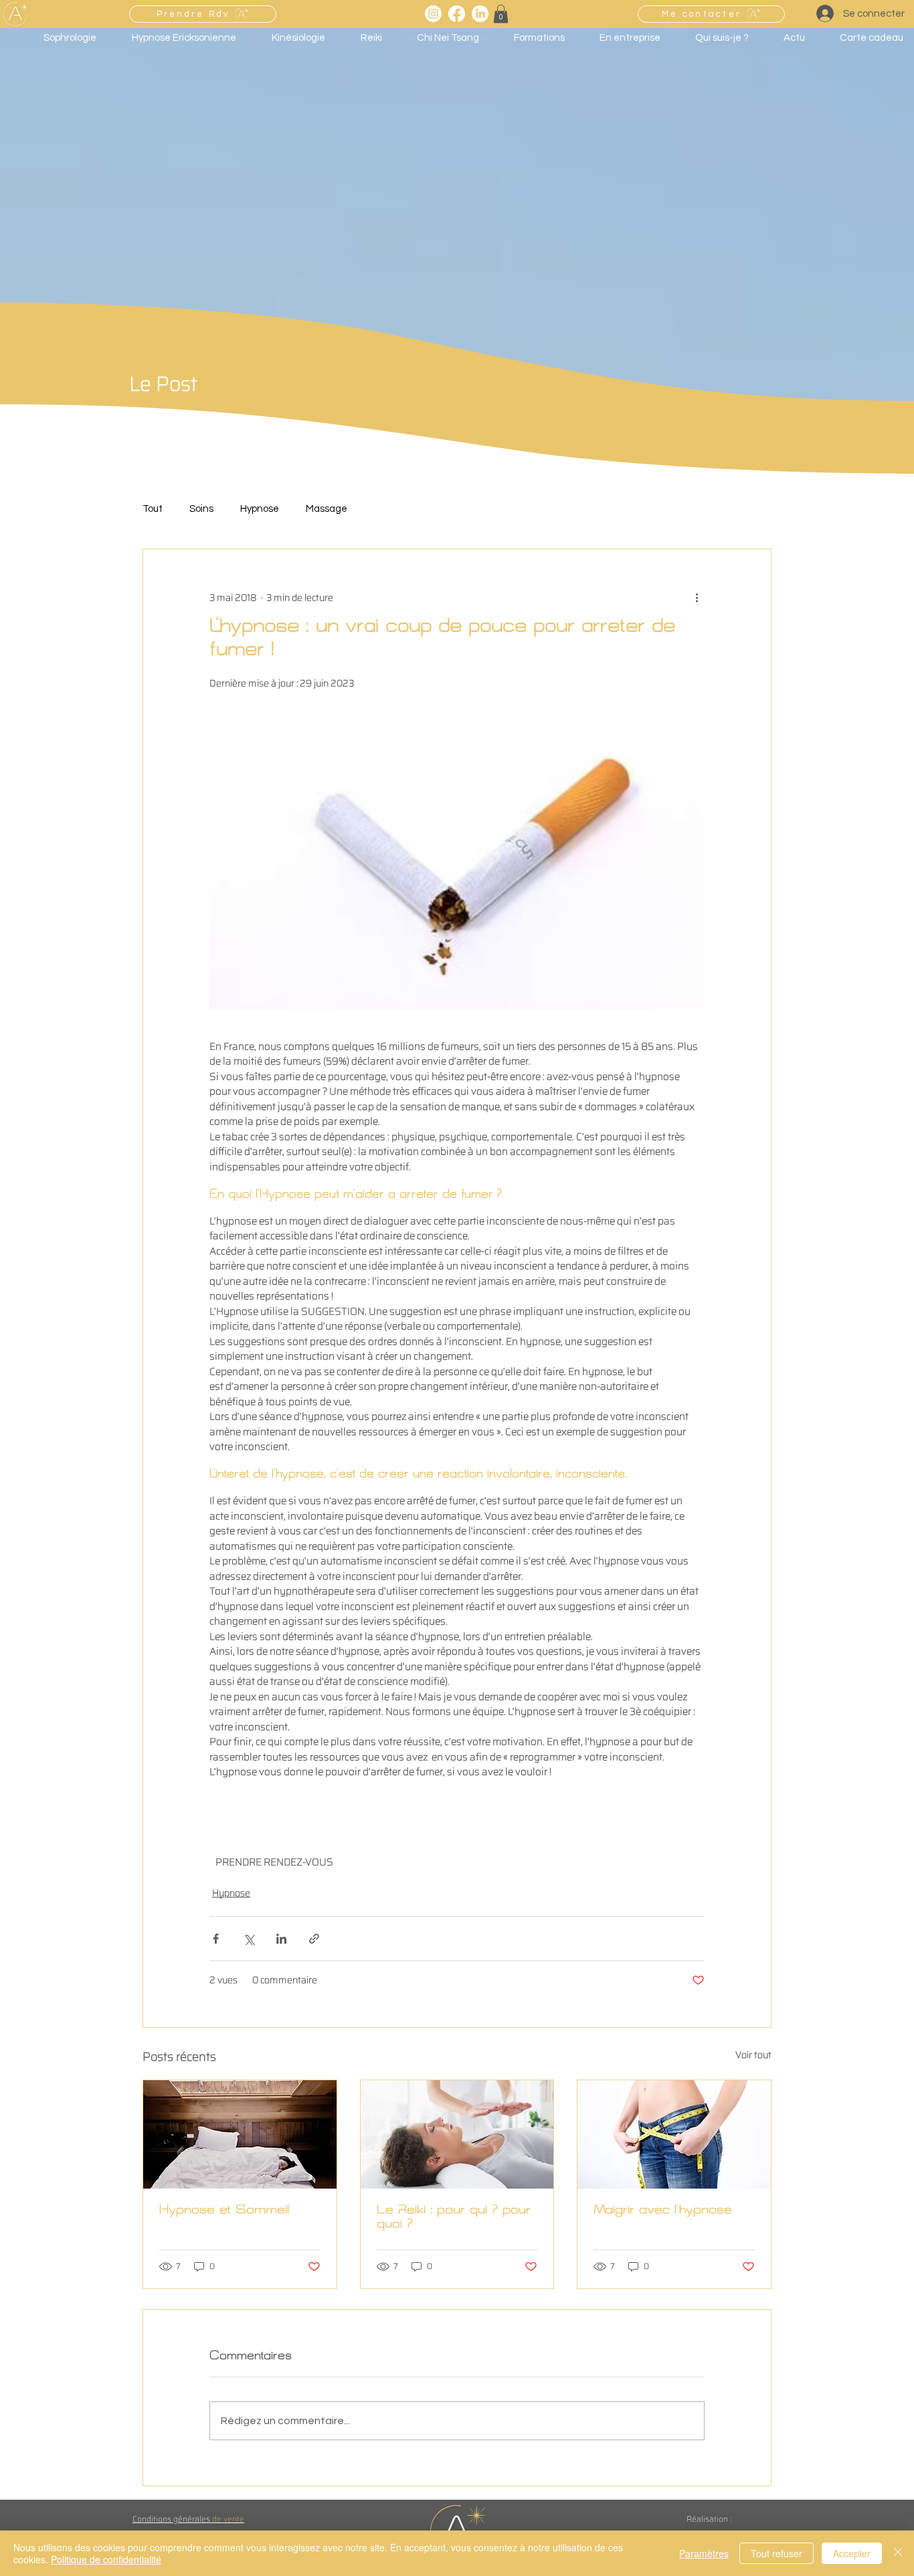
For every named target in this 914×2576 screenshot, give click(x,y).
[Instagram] (433, 14)
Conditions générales (188, 2519)
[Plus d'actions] (697, 597)
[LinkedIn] (480, 14)
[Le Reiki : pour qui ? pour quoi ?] (457, 2134)
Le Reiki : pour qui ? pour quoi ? (454, 2219)
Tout (153, 509)
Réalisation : (709, 2519)
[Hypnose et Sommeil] (240, 2134)
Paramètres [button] (704, 2553)
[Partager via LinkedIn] (281, 1939)
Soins (201, 509)
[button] (501, 14)
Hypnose (260, 509)
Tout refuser (776, 2553)
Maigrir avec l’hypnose (663, 2212)
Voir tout (753, 2055)
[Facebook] (457, 14)
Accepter (852, 2553)
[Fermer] (898, 2553)
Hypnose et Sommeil (224, 2212)
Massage (327, 509)
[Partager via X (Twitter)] (249, 1939)
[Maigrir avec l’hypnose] (674, 2134)
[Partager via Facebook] (216, 1939)
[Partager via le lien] (314, 1939)
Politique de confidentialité (106, 2559)
